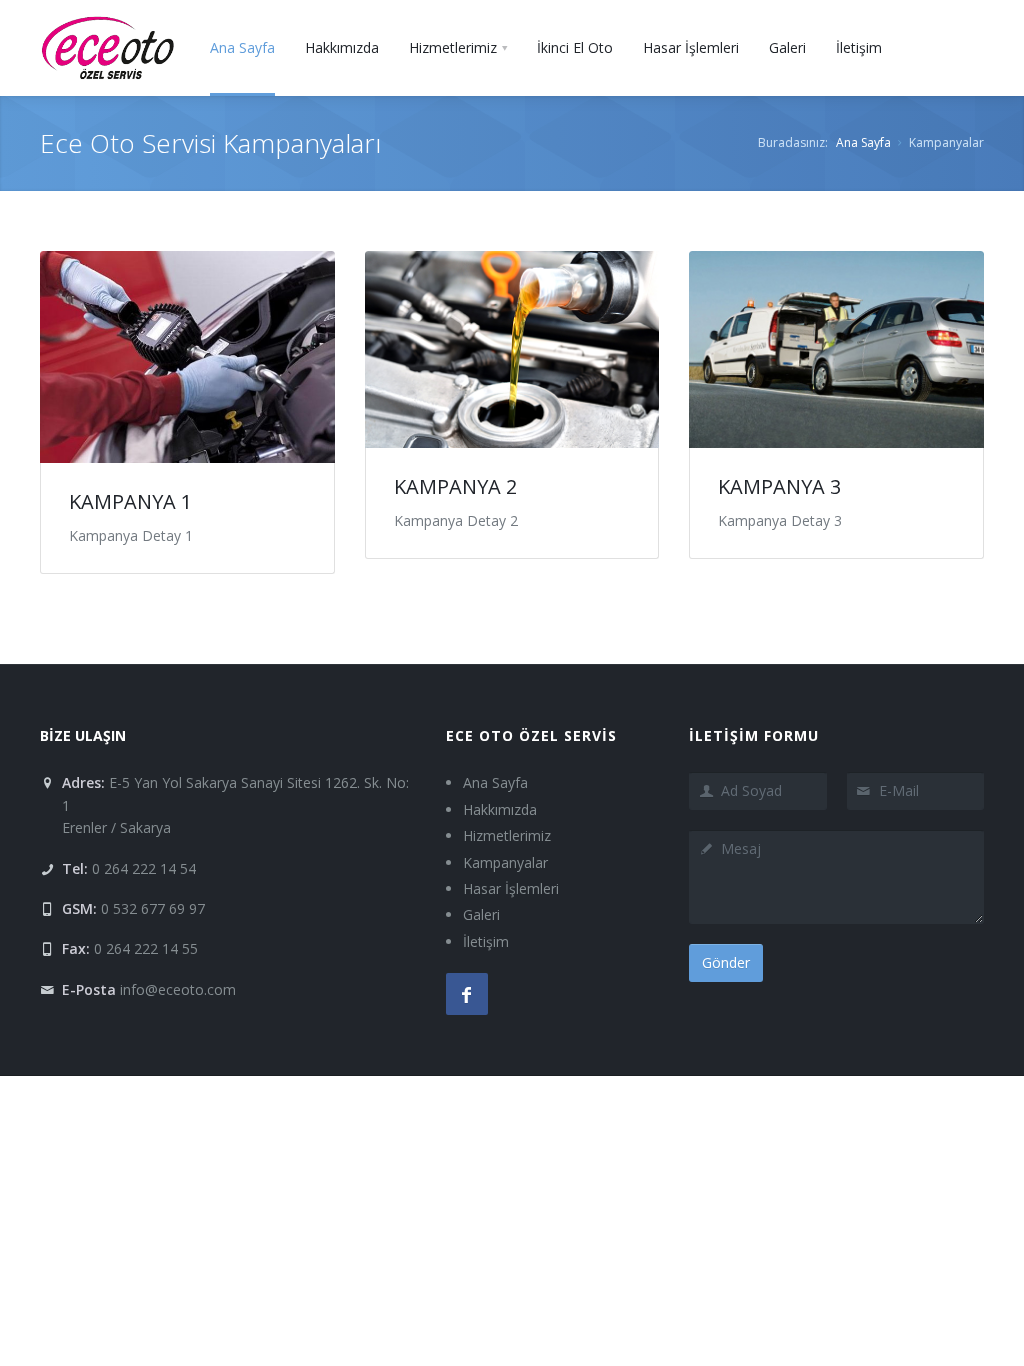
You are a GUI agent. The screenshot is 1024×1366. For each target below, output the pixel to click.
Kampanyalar (505, 862)
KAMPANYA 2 (455, 486)
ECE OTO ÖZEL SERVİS (531, 735)
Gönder (726, 962)
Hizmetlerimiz (507, 835)
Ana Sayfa (863, 142)
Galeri (481, 914)
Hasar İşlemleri (511, 888)
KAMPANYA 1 (130, 501)
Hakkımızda (500, 809)
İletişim (486, 941)
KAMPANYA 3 (779, 486)
